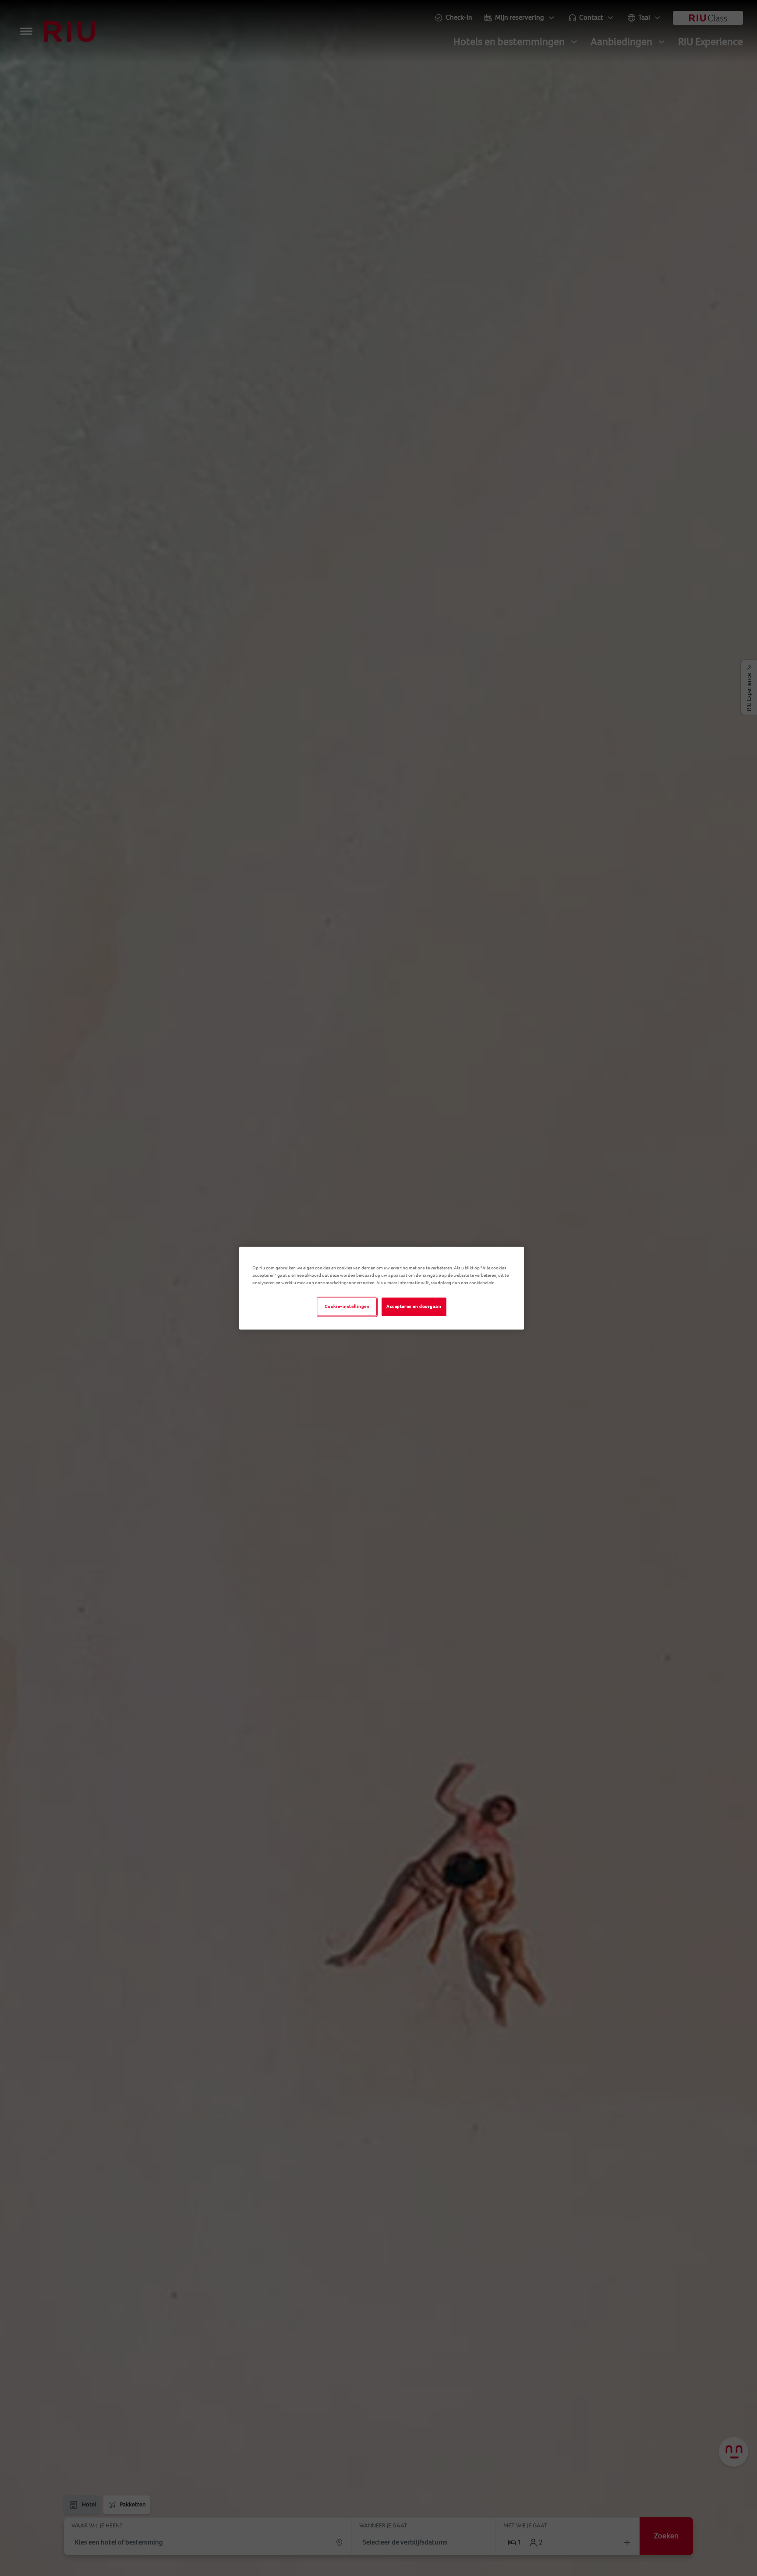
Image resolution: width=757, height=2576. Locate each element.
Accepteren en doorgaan (414, 1306)
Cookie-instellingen (347, 1306)
